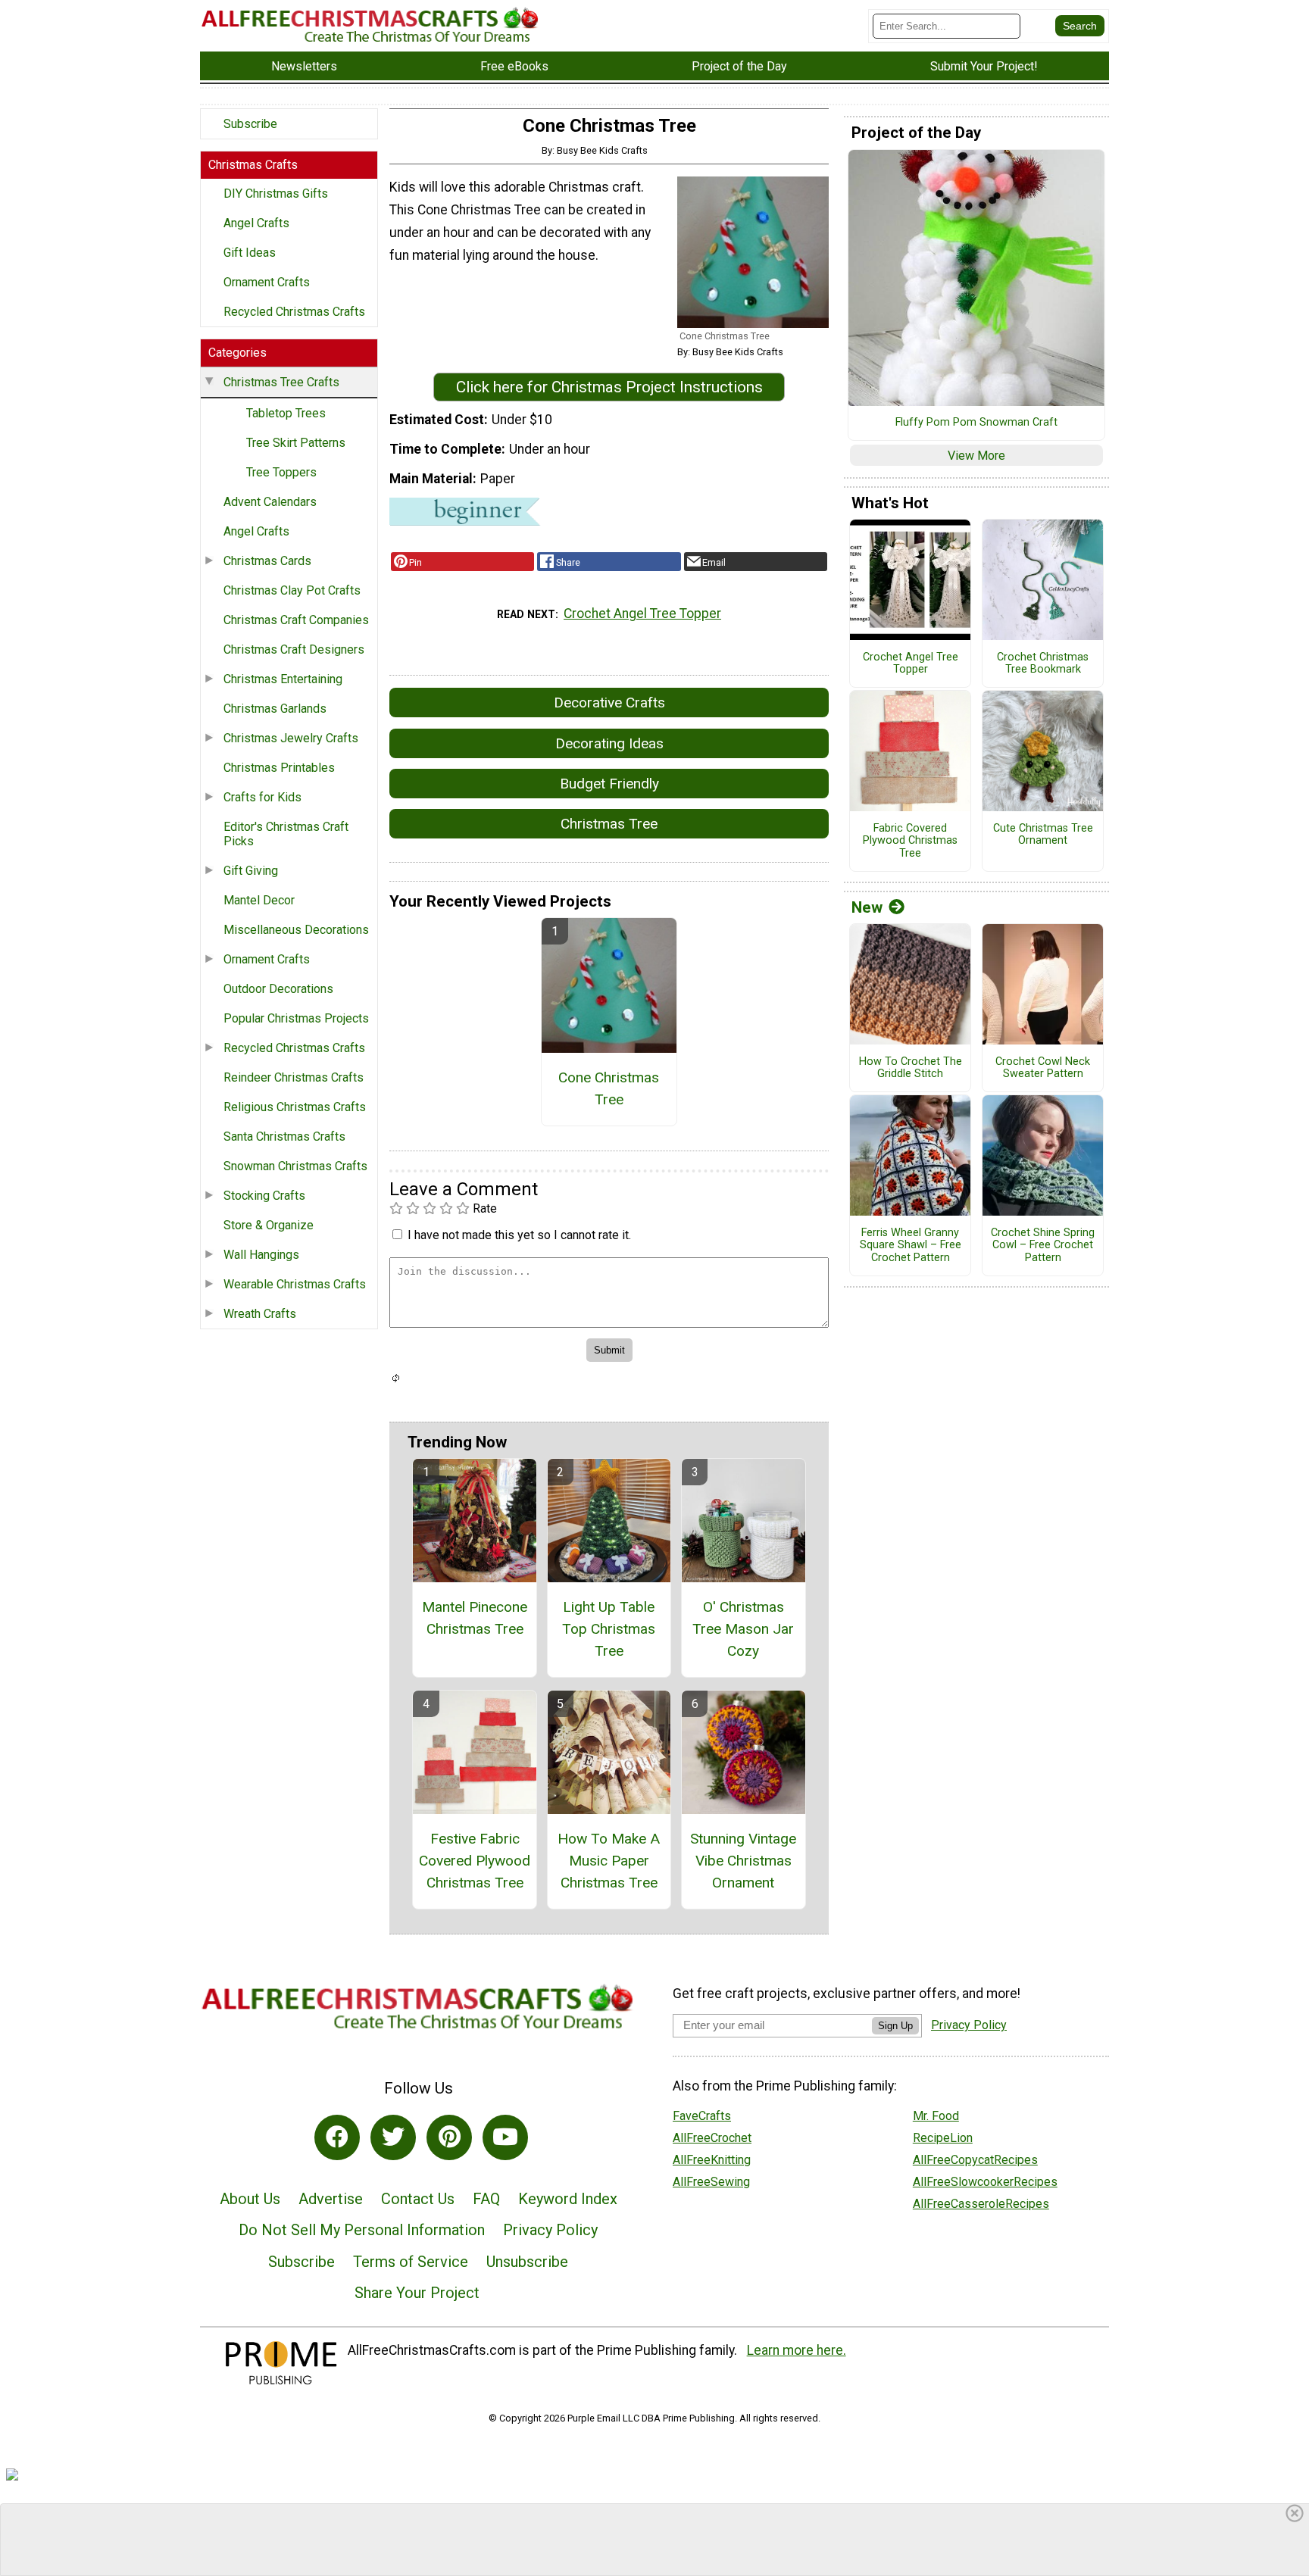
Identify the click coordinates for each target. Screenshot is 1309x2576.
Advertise (331, 2199)
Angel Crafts (256, 223)
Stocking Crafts (264, 1196)
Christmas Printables (279, 768)
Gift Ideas (250, 253)
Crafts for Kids (262, 797)
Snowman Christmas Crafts (295, 1166)
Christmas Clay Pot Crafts (292, 590)
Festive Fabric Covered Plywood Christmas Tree (475, 1861)
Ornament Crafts (267, 282)
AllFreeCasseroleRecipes (981, 2204)
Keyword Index (568, 2199)
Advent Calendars (270, 502)
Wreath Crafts (260, 1314)
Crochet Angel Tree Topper (642, 614)
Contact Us (418, 2199)
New (867, 907)
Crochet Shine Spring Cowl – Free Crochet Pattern (1043, 1246)
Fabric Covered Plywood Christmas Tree (910, 841)
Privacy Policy (550, 2230)
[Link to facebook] (337, 2137)
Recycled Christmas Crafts (294, 312)
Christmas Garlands (275, 709)
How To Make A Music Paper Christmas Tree (609, 1861)
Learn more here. (797, 2350)
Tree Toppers (281, 472)
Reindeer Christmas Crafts (294, 1077)
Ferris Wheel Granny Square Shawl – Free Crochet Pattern (911, 1246)
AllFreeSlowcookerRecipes (985, 2182)
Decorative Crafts (609, 703)
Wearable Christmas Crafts (295, 1284)
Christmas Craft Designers (294, 649)
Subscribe (250, 124)
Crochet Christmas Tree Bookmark (1043, 664)
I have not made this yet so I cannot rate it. (519, 1235)
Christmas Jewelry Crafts (291, 738)
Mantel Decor (259, 900)
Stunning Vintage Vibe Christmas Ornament (743, 1861)
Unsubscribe (527, 2262)
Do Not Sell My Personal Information (362, 2230)
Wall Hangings (261, 1255)
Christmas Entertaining (283, 679)
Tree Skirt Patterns (296, 443)
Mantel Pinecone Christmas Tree (475, 1618)
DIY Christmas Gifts (276, 194)
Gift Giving (251, 871)
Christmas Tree (609, 824)
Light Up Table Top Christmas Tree (609, 1629)
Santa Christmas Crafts (284, 1137)
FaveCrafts (702, 2116)
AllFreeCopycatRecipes (975, 2160)
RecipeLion (943, 2138)
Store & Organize (269, 1225)
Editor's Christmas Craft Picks (286, 834)
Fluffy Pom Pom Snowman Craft (976, 423)
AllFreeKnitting (712, 2160)
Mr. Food (936, 2116)
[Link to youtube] (505, 2137)
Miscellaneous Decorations (296, 930)
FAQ (486, 2199)
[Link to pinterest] (449, 2137)
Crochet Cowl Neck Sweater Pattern (1043, 1068)
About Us (250, 2199)
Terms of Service (411, 2262)
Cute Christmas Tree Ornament (1043, 835)
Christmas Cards (267, 561)
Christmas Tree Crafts (281, 382)
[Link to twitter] (393, 2137)
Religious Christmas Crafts (295, 1107)
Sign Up (895, 2026)
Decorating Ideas (609, 743)
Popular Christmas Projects (296, 1018)
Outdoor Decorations (278, 989)
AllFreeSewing (711, 2182)
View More (976, 456)
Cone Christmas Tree (609, 1088)
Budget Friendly (609, 784)
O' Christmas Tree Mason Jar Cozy (743, 1629)
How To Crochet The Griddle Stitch (911, 1068)
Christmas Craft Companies (296, 620)
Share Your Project (417, 2293)
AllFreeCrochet (712, 2138)
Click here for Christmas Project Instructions (609, 387)
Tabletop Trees (286, 413)
